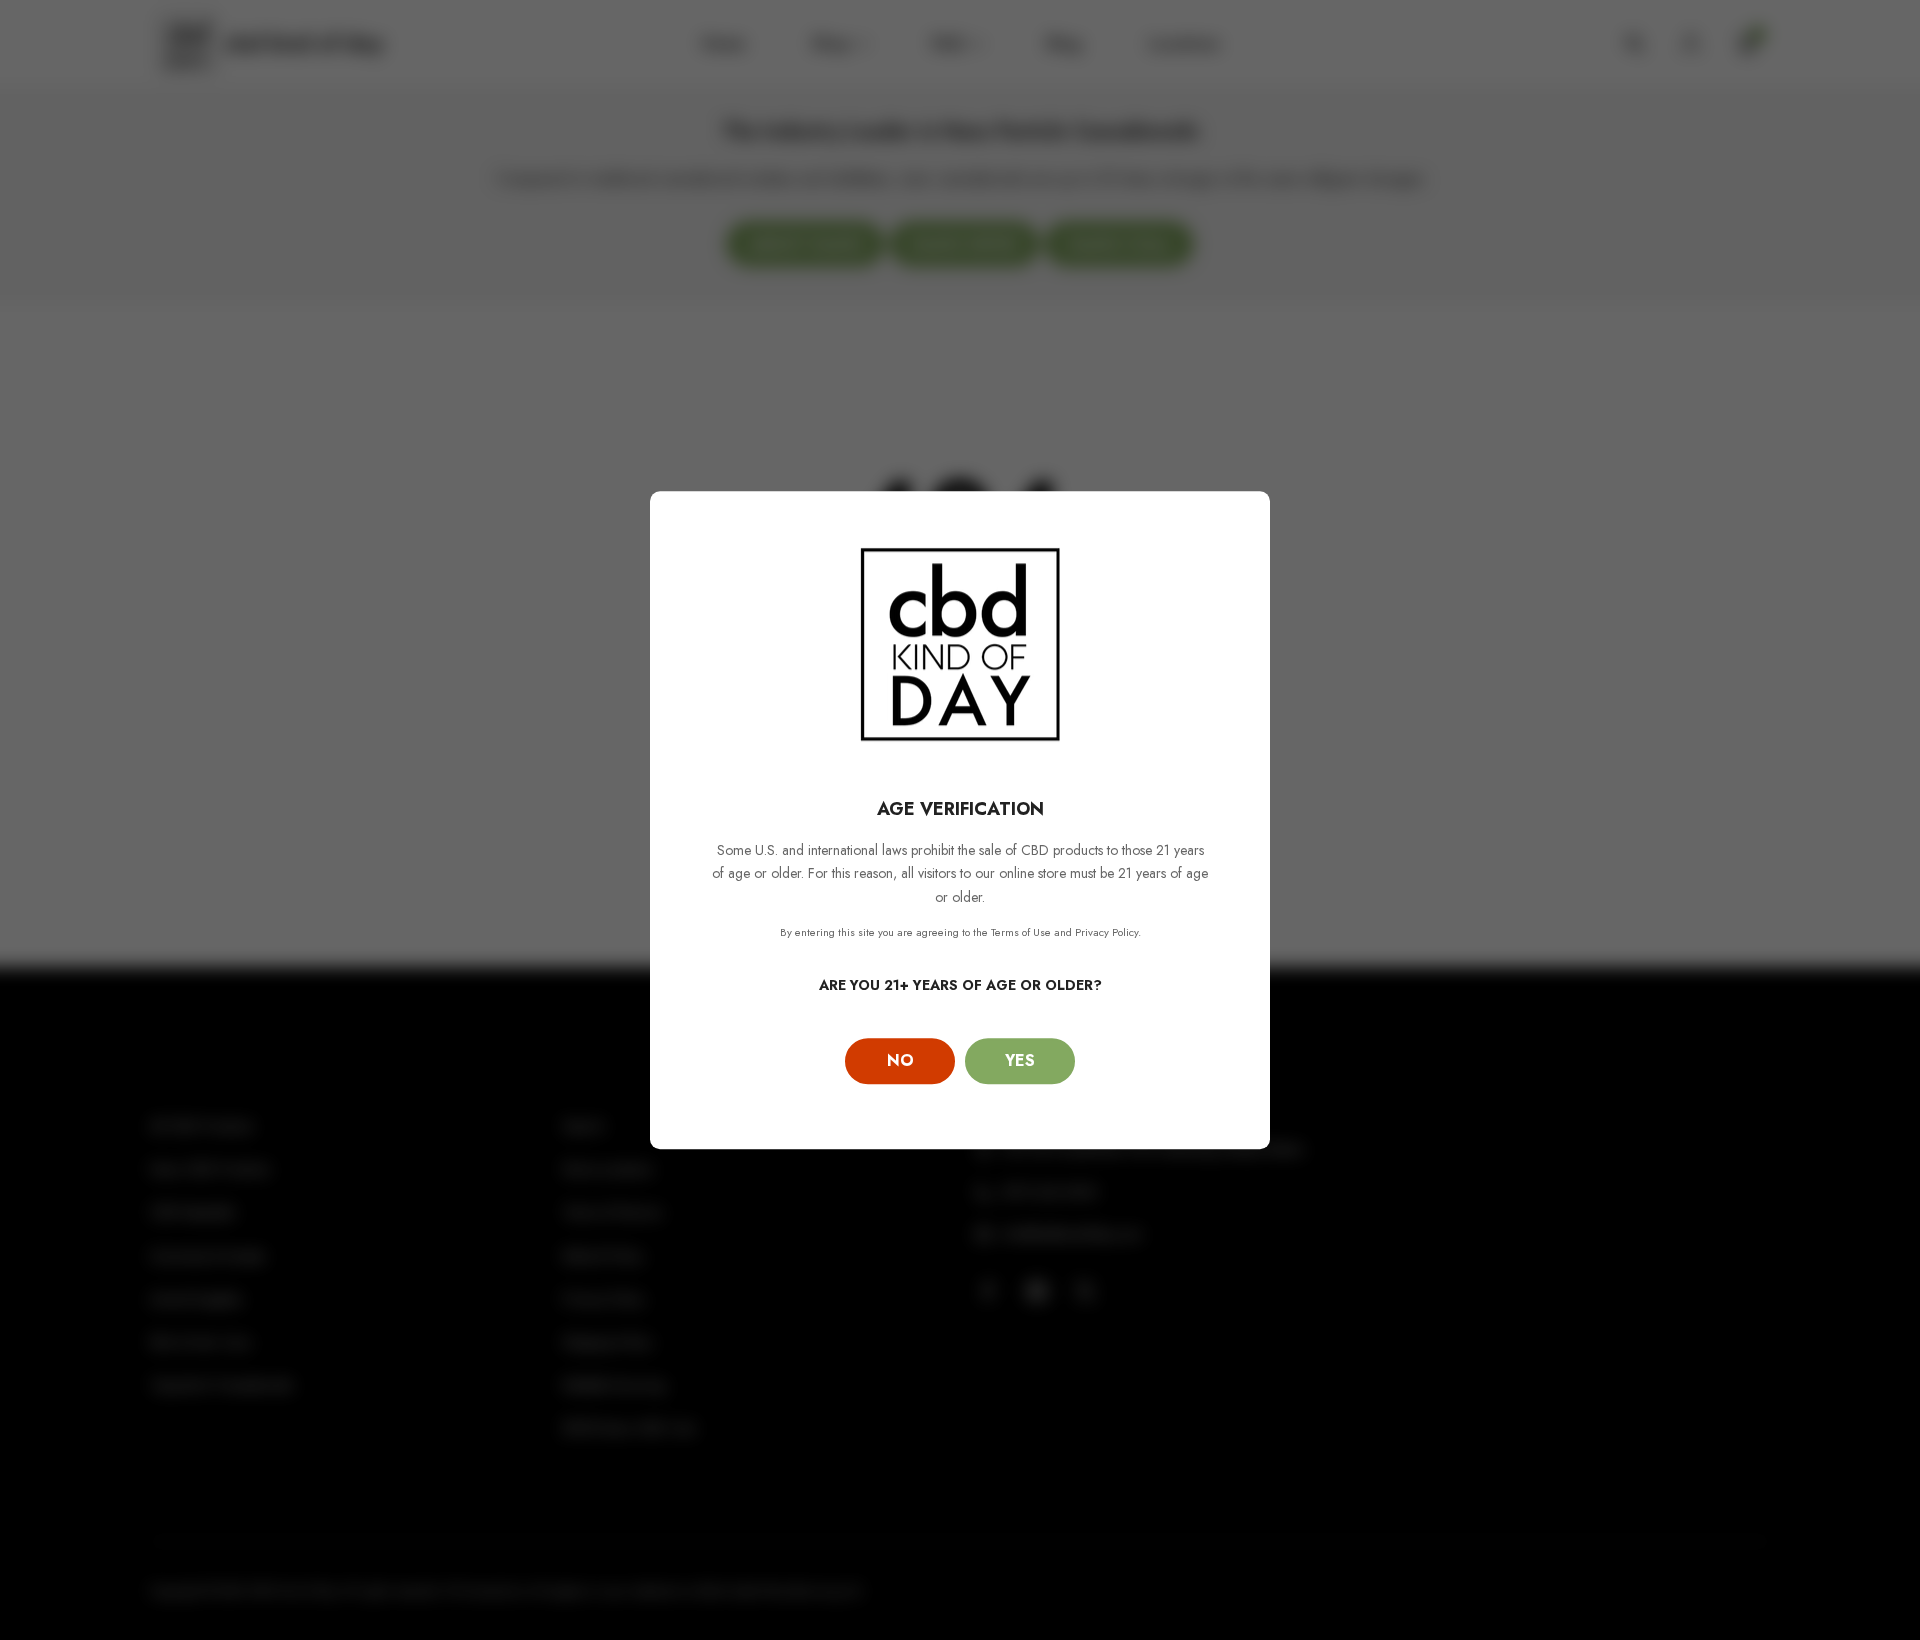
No (900, 1060)
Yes (1020, 1060)
